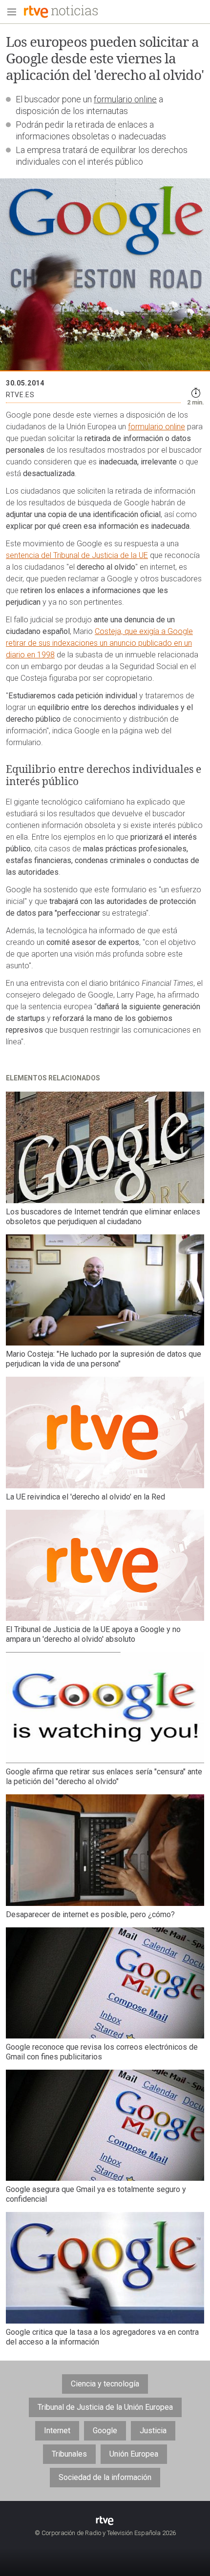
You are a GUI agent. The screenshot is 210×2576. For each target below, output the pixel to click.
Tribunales (69, 2454)
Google (105, 2431)
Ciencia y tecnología (105, 2384)
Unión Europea (134, 2454)
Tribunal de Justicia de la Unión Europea (105, 2407)
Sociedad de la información (105, 2477)
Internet (57, 2431)
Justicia (153, 2431)
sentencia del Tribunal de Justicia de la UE (77, 555)
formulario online (125, 99)
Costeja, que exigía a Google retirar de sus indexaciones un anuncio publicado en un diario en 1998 (99, 643)
